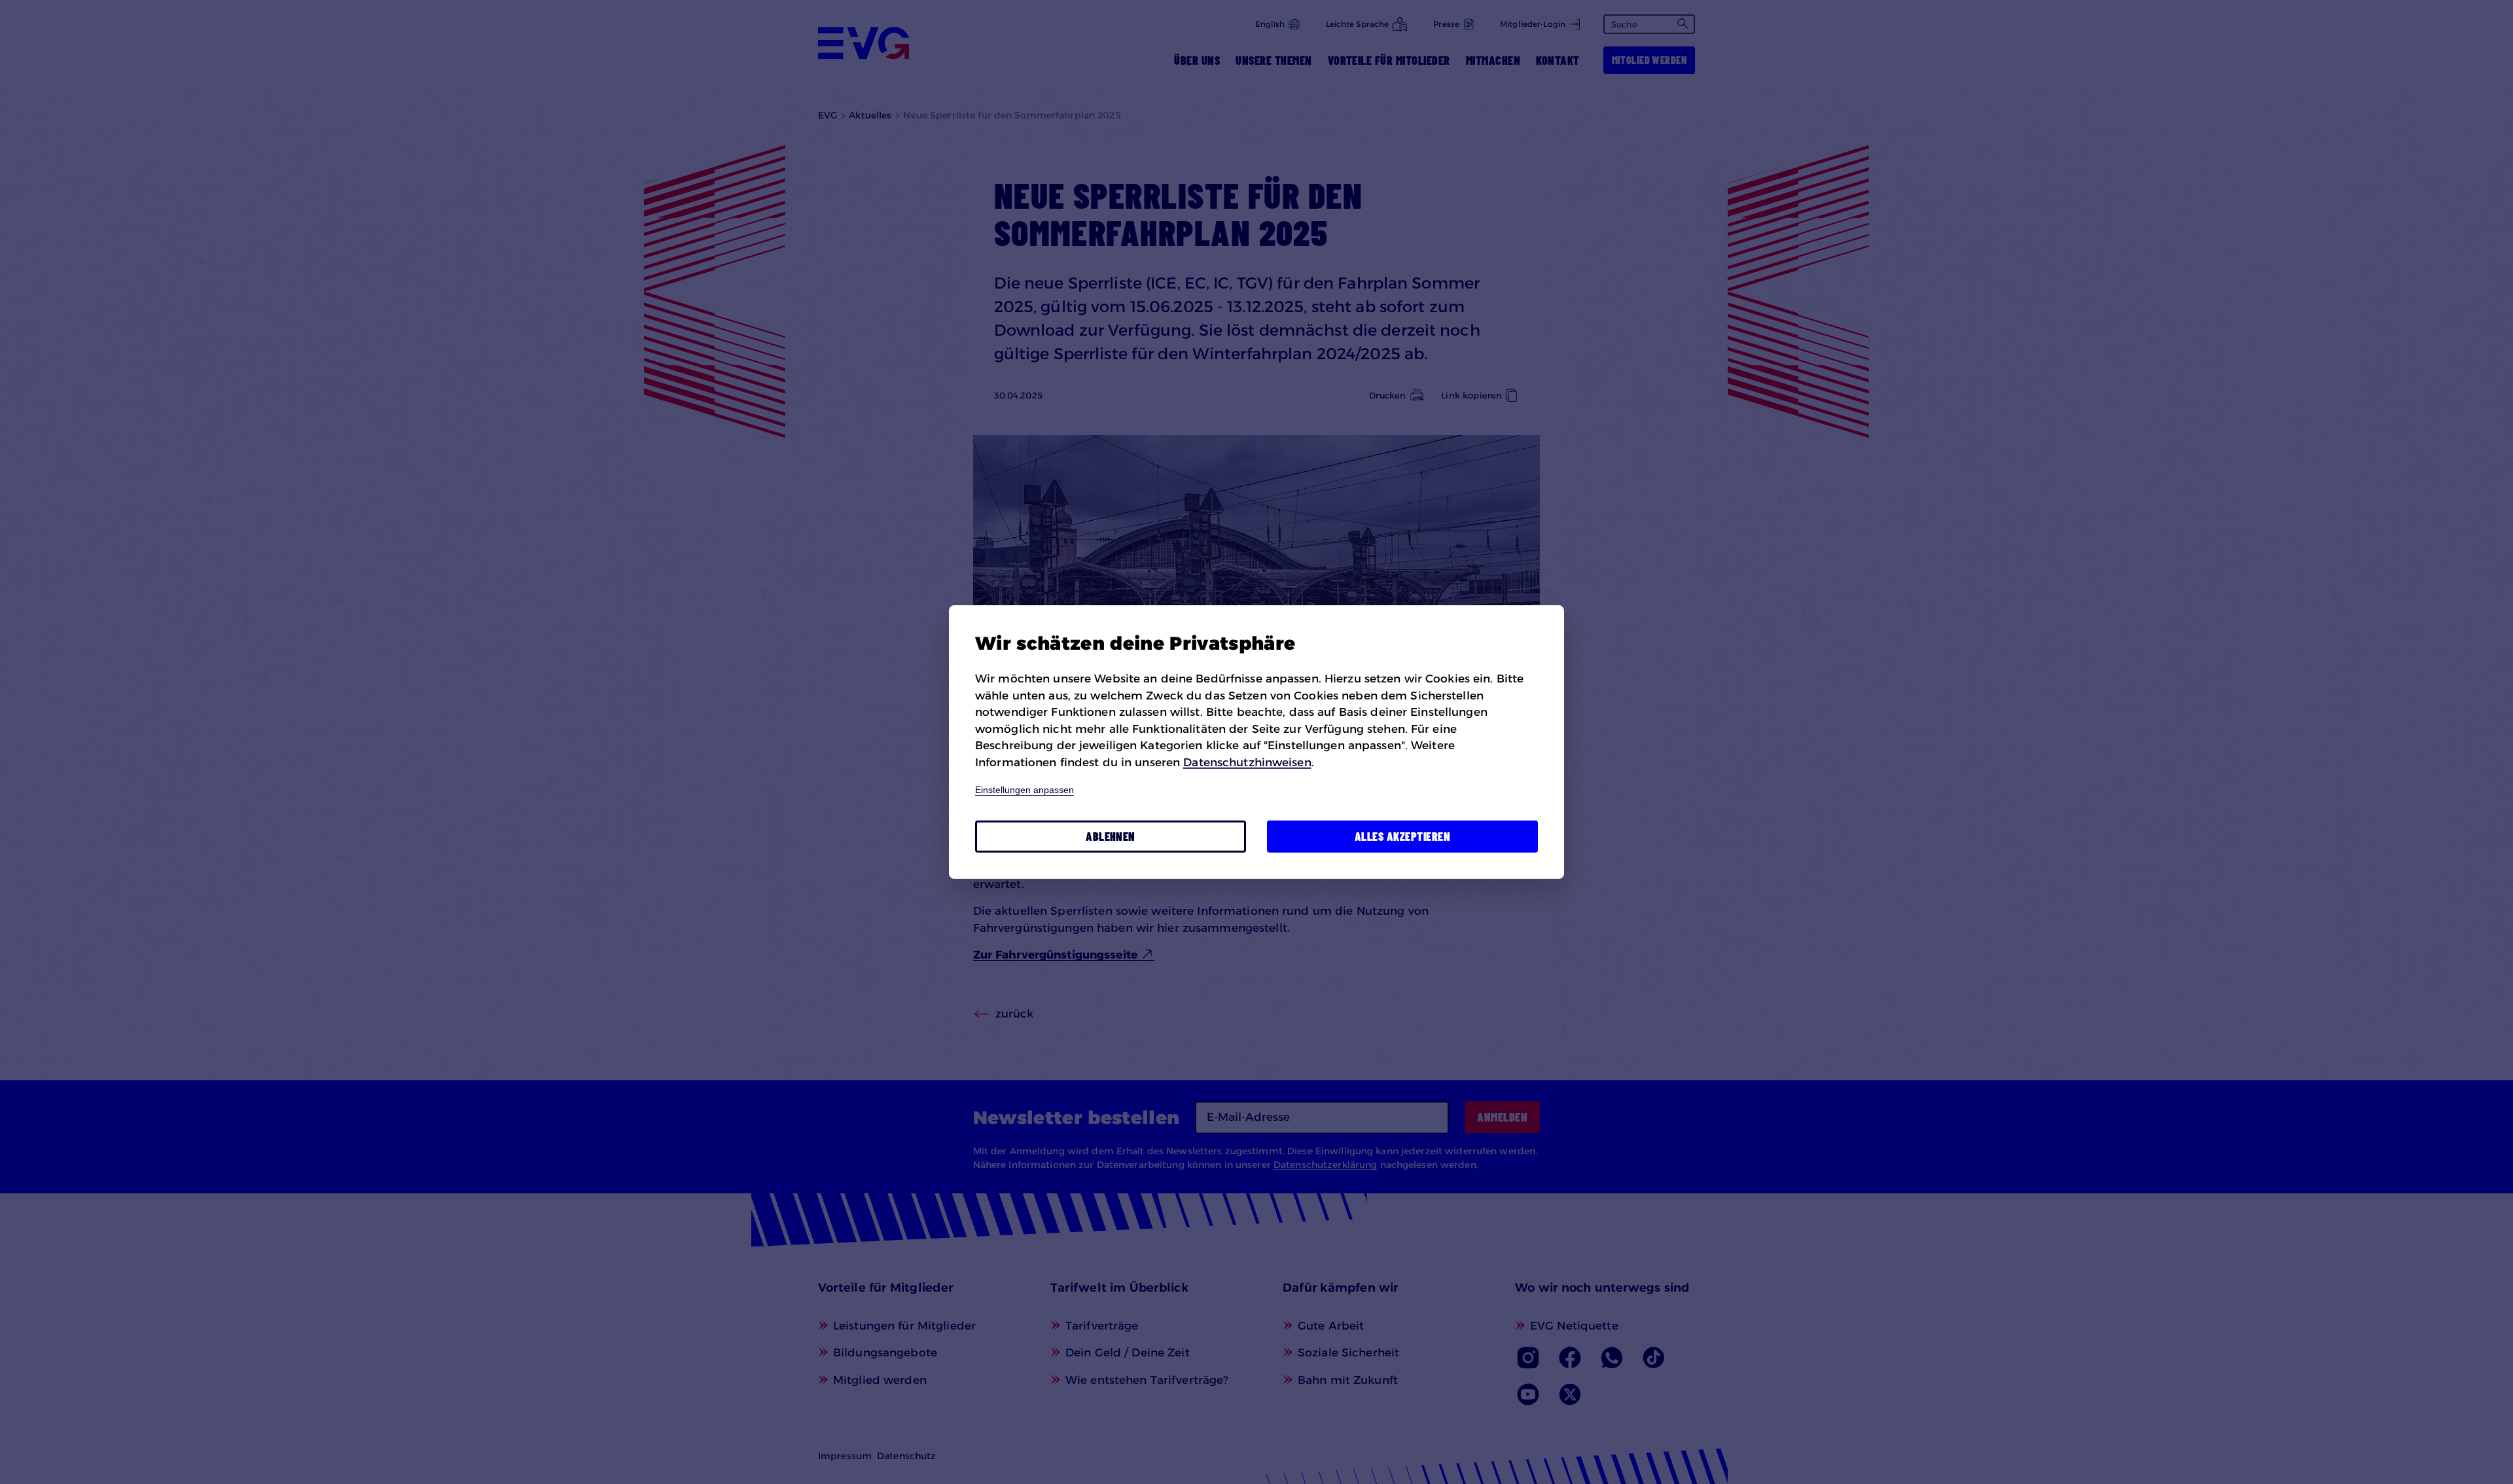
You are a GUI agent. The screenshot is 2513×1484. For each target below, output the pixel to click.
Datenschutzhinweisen (1247, 762)
